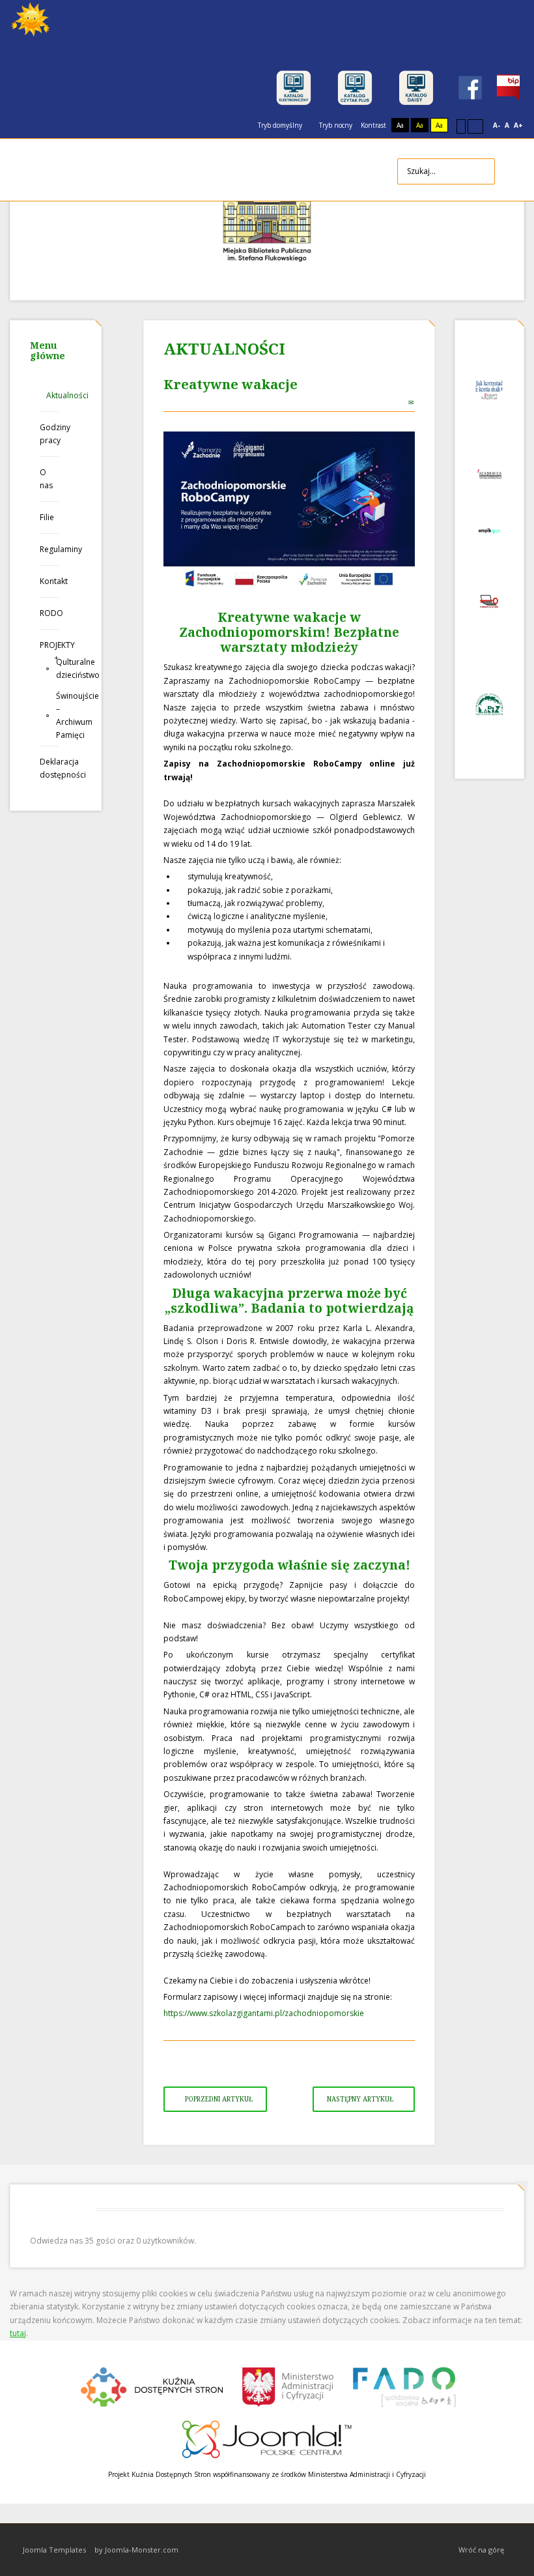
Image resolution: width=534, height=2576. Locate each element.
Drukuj (398, 402)
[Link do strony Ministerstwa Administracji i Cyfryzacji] (289, 2385)
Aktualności (52, 395)
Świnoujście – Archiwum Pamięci (57, 715)
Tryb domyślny (279, 125)
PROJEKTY (49, 645)
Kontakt (49, 581)
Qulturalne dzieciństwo (57, 668)
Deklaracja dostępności (49, 768)
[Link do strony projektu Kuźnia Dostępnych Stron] (152, 2385)
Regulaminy (49, 549)
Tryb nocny (335, 125)
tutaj (18, 2333)
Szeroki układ (475, 126)
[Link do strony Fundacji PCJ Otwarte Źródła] (267, 2437)
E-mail (412, 402)
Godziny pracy (49, 434)
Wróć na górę (481, 2550)
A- (497, 125)
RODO (49, 613)
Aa (400, 125)
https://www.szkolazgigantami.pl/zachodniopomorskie (264, 2013)
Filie (47, 517)
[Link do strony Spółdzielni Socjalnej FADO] (403, 2385)
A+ (518, 125)
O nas (46, 479)
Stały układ (461, 126)
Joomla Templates (54, 2550)
